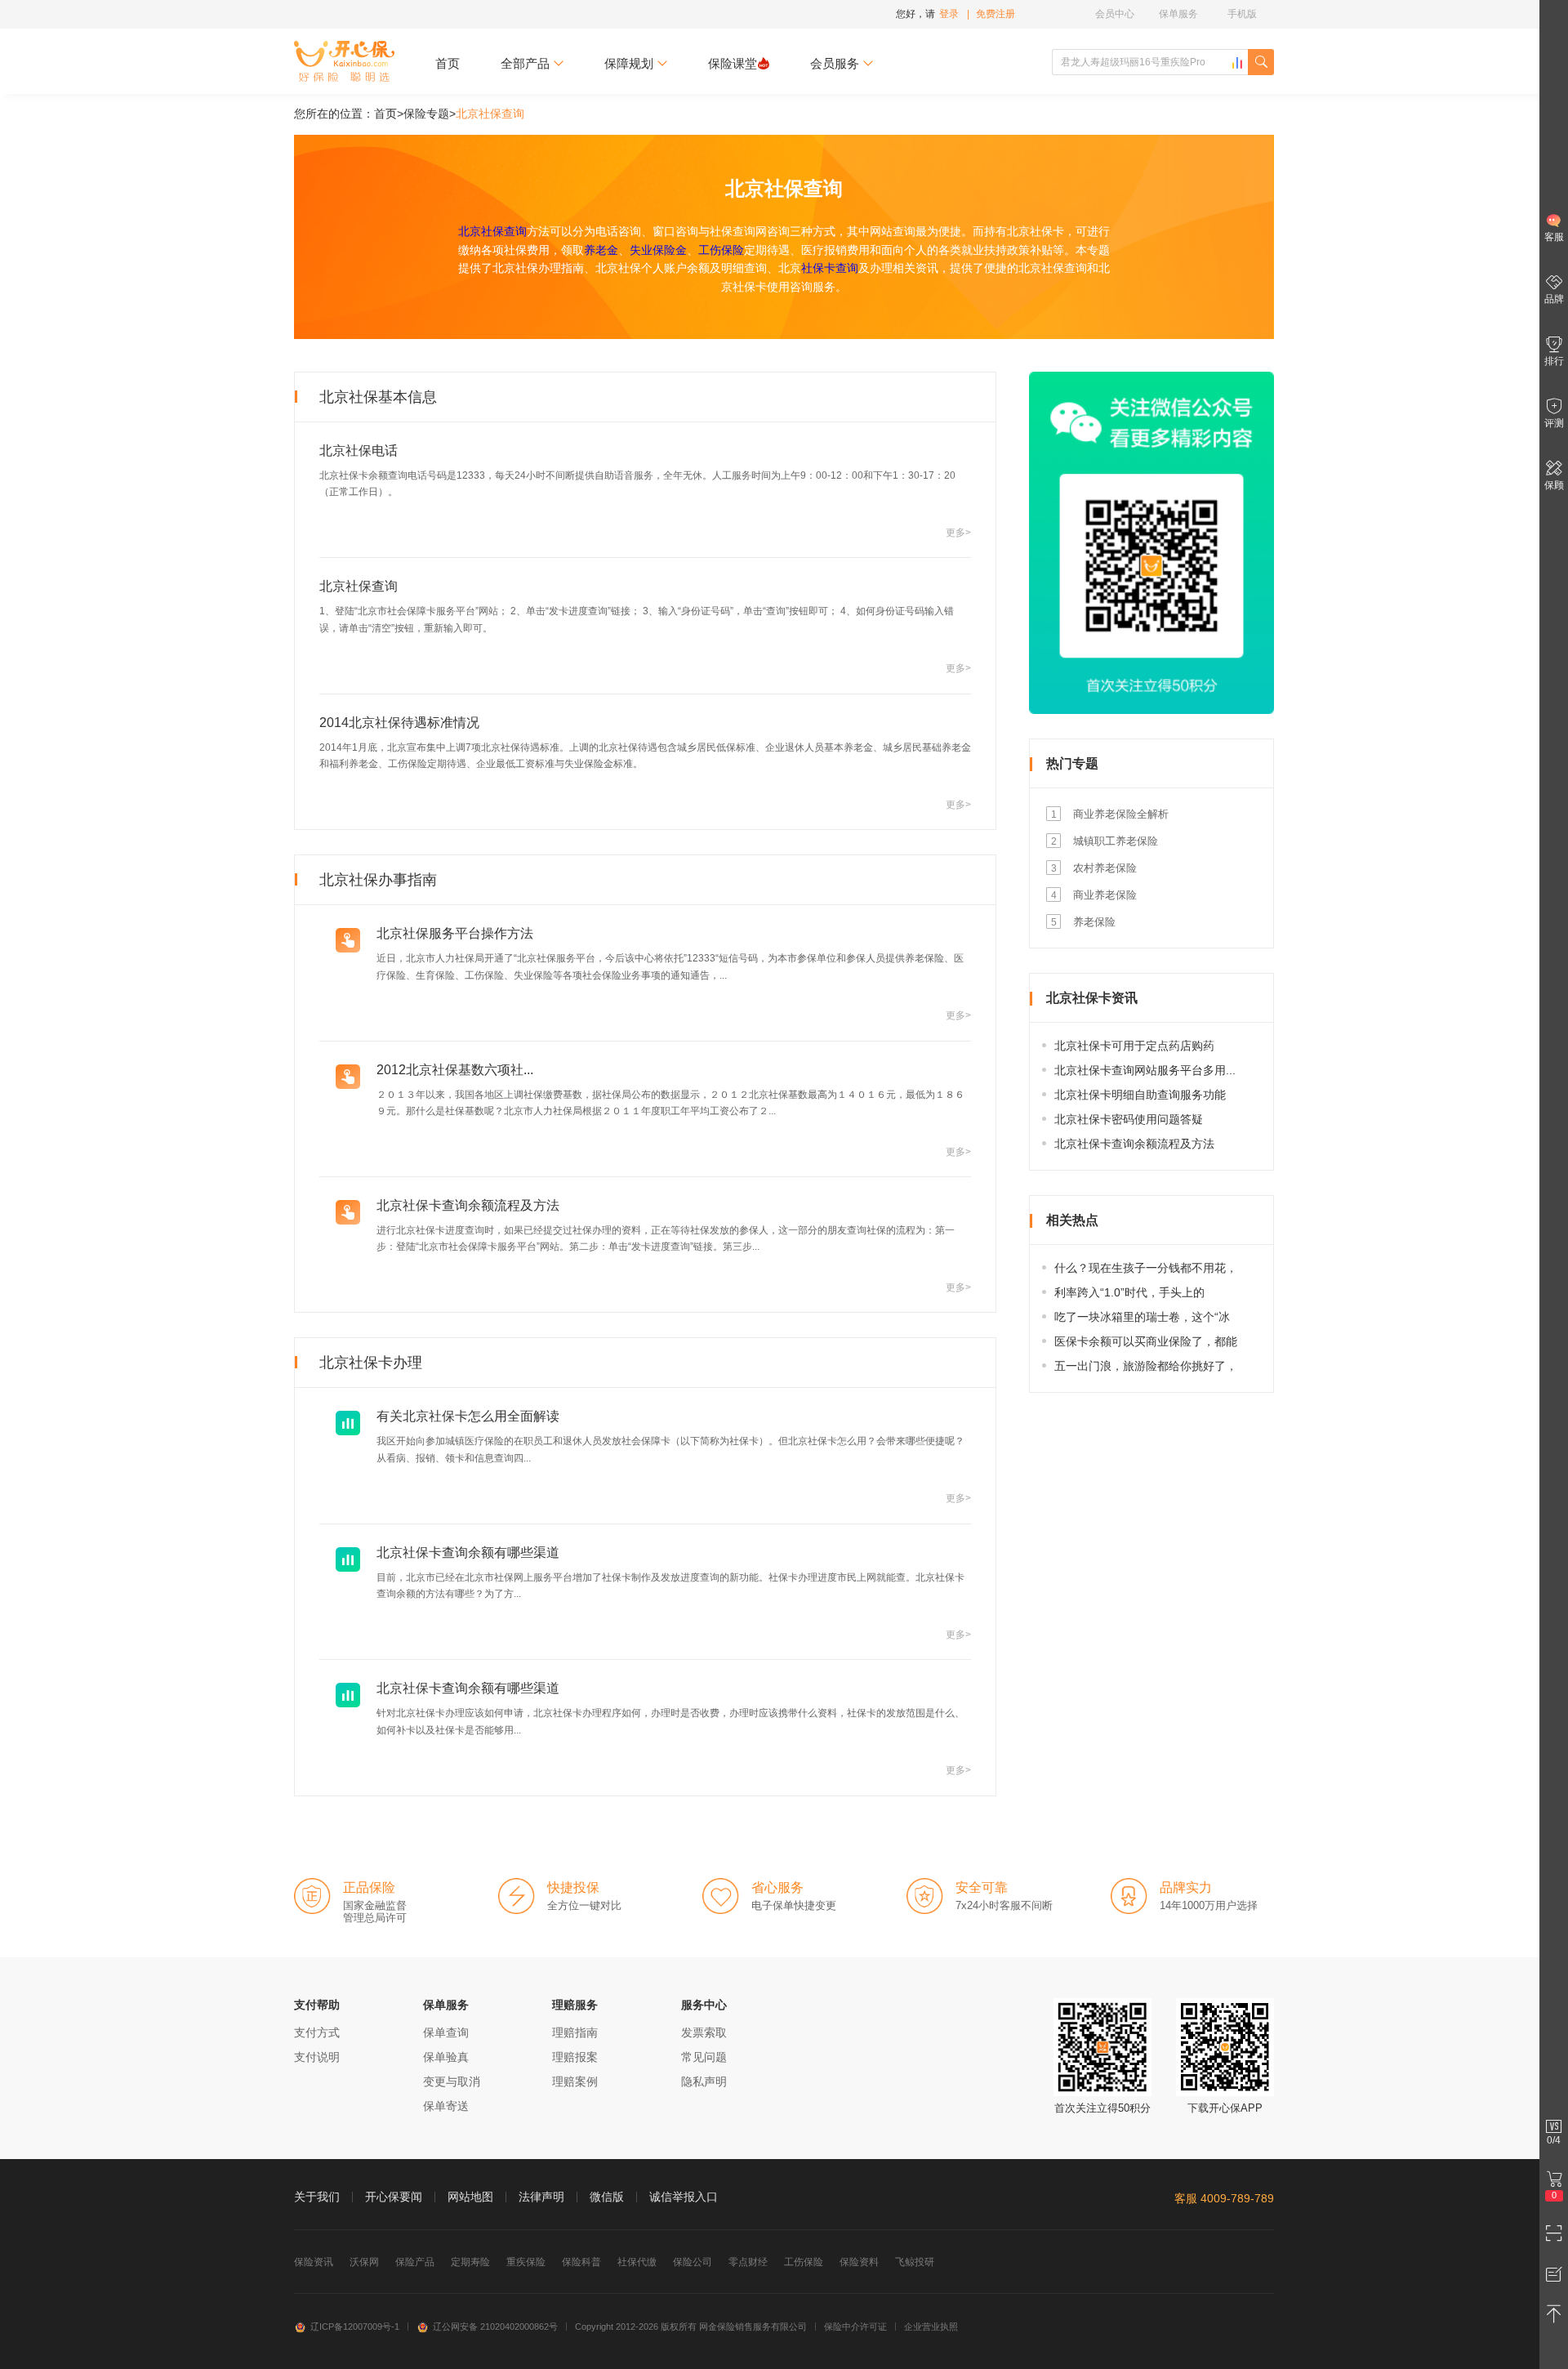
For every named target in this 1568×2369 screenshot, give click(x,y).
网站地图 (470, 2197)
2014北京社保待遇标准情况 (399, 723)
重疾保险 (526, 2262)
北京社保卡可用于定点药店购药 (1134, 1046)
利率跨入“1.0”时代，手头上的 (1129, 1292)
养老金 (601, 250)
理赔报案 (575, 2057)
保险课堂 (733, 63)
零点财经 (748, 2262)
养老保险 (1094, 922)
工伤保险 (721, 250)
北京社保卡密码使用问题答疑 (1129, 1119)
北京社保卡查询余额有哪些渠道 (468, 1553)
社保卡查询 (830, 268)
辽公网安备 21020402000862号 (495, 2327)
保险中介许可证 (855, 2327)
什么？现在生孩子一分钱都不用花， (1146, 1268)
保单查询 (446, 2032)
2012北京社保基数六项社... (455, 1070)
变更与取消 (452, 2081)
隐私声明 (704, 2081)
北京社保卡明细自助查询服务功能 (1140, 1095)
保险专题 (426, 114)
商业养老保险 (1105, 895)
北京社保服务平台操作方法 (455, 933)
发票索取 (704, 2032)
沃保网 (364, 2262)
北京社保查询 (492, 231)
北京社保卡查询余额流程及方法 (468, 1205)
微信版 (607, 2197)
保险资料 (859, 2262)
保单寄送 (446, 2106)
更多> (958, 533)
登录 (949, 14)
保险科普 (581, 2262)
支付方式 (317, 2032)
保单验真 (446, 2057)
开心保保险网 (344, 61)
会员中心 (1115, 14)
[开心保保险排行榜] (1237, 63)
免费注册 (996, 14)
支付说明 (317, 2057)
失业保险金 (658, 250)
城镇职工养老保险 (1116, 841)
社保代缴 (637, 2262)
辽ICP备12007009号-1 (355, 2327)
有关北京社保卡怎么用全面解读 (468, 1416)
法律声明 (541, 2197)
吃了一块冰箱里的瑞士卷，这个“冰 (1142, 1317)
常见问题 (704, 2057)
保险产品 (415, 2262)
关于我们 (317, 2197)
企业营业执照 (931, 2327)
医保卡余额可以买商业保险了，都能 (1146, 1341)
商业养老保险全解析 (1121, 814)
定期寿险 (470, 2262)
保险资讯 (314, 2262)
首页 (448, 63)
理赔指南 (575, 2032)
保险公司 (693, 2262)
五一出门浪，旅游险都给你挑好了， (1146, 1366)
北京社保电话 (359, 451)
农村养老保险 (1105, 868)
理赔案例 (575, 2081)
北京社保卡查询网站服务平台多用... (1145, 1070)
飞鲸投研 (915, 2262)
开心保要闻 (394, 2197)
